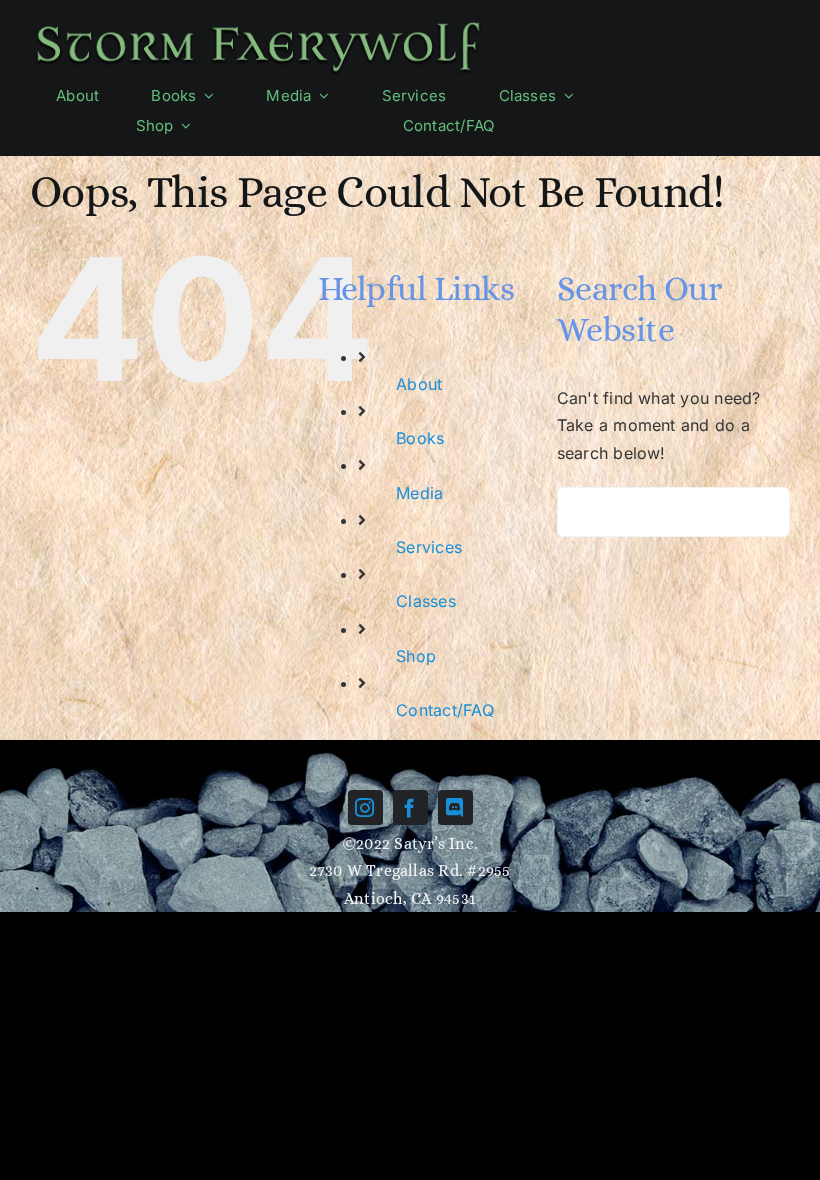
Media (419, 493)
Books (420, 438)
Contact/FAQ (445, 710)
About (419, 384)
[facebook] (410, 807)
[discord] (455, 807)
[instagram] (365, 807)
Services (429, 547)
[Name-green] (258, 23)
